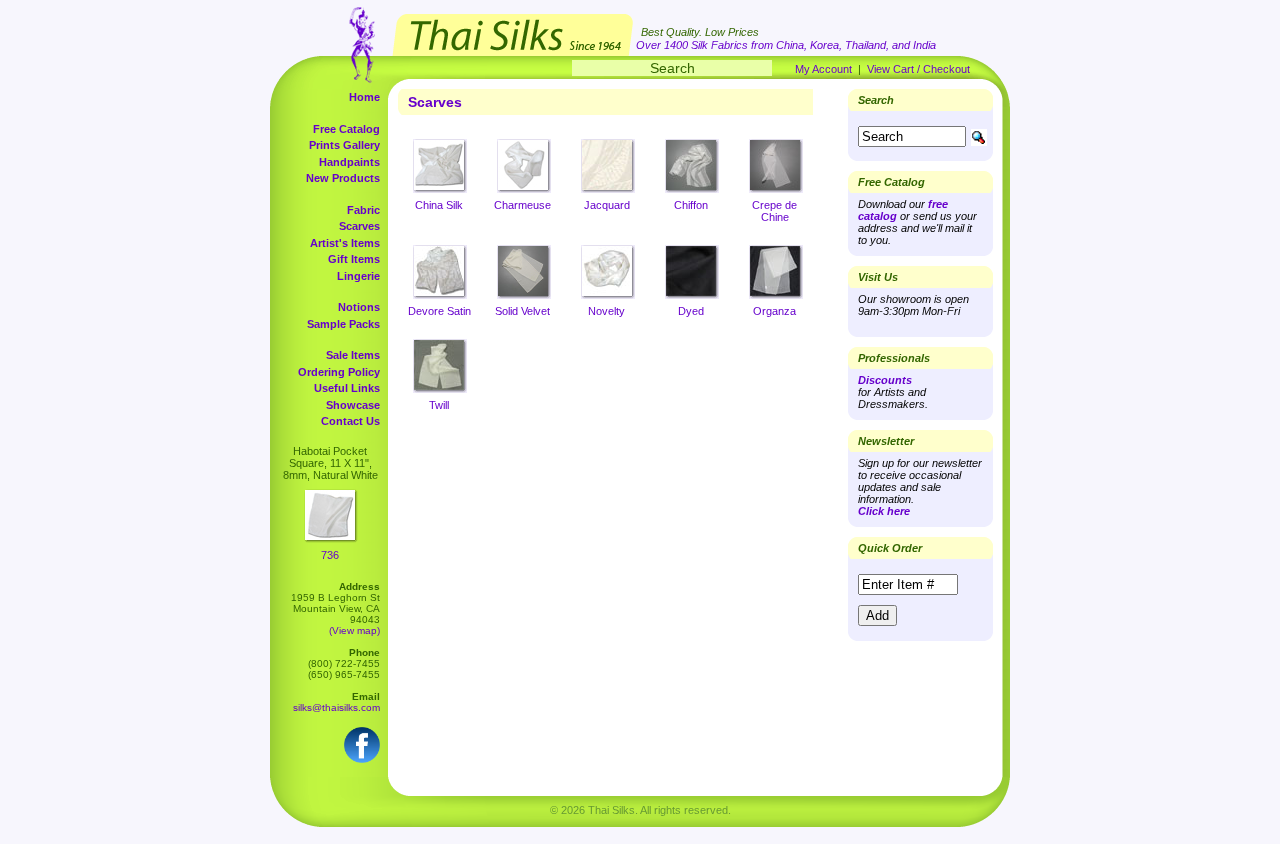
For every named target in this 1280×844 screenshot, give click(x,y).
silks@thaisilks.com (336, 707)
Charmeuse (522, 205)
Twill (439, 405)
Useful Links (347, 388)
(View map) (354, 630)
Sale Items (353, 355)
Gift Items (354, 259)
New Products (343, 178)
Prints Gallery (344, 145)
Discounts (885, 380)
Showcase (353, 405)
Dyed (691, 311)
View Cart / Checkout (918, 69)
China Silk (439, 205)
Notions (359, 307)
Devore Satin (439, 311)
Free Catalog (346, 129)
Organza (774, 311)
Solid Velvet (522, 311)
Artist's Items (345, 243)
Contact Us (350, 421)
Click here (884, 511)
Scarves (359, 226)
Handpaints (349, 162)
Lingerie (358, 276)
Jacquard (607, 205)
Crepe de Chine (774, 211)
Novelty (606, 311)
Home (364, 97)
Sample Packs (343, 324)
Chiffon (691, 205)
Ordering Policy (339, 372)
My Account (823, 69)
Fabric (363, 210)
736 (330, 555)
